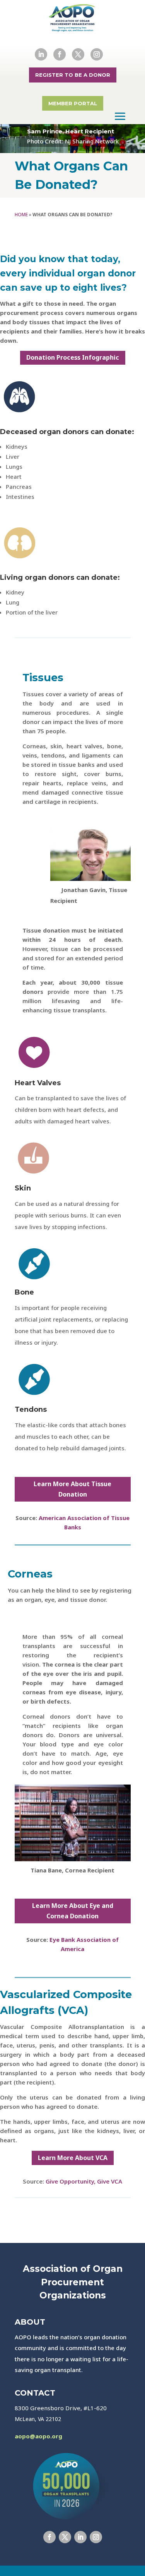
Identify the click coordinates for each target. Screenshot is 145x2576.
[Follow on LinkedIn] (41, 54)
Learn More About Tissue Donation (72, 1489)
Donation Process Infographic (73, 357)
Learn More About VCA (73, 2158)
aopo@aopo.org (38, 2436)
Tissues (43, 678)
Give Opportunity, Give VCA (84, 2181)
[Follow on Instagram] (97, 54)
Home (21, 215)
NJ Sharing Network (92, 141)
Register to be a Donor (73, 75)
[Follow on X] (78, 54)
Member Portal (73, 103)
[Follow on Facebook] (60, 54)
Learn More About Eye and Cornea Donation (73, 1911)
